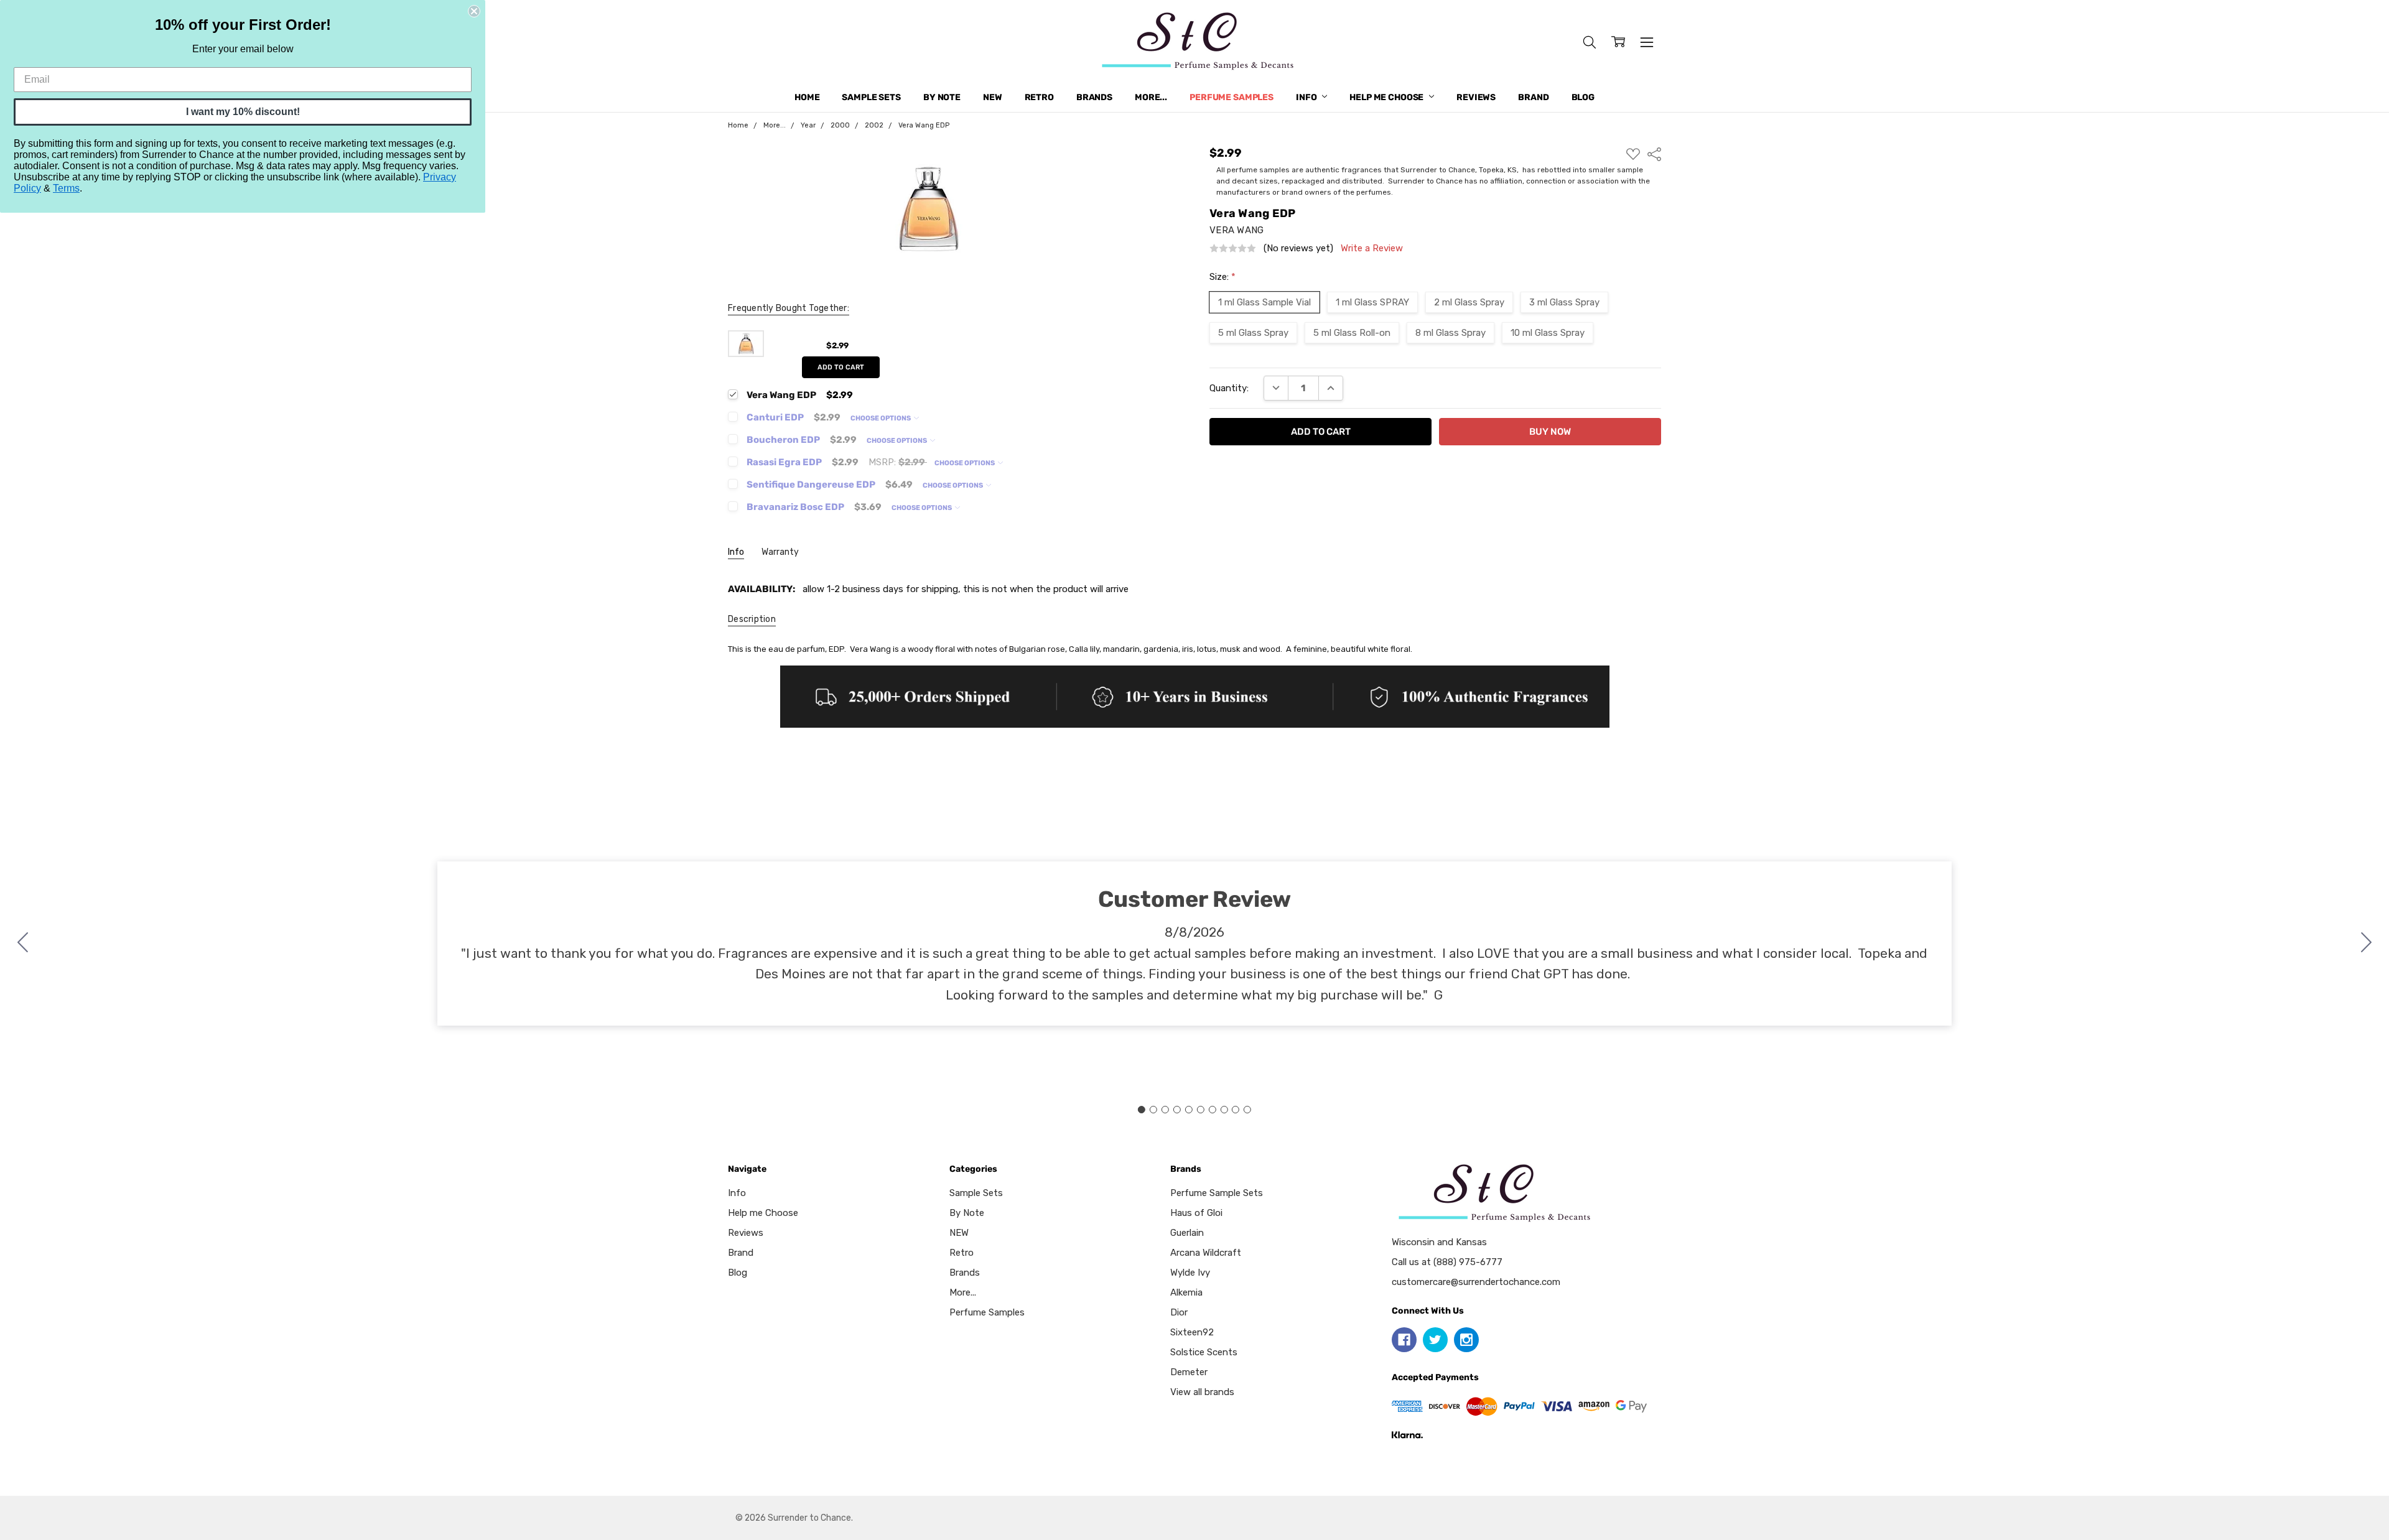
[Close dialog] (474, 11)
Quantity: (1229, 388)
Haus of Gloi (1196, 1213)
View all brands (1202, 1392)
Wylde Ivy (1190, 1273)
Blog (1583, 97)
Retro (1039, 97)
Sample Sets (871, 97)
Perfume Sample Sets (1217, 1193)
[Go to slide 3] (1165, 1110)
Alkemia (1186, 1292)
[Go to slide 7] (1212, 1110)
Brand (1533, 97)
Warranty (780, 552)
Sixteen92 (1192, 1332)
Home (807, 97)
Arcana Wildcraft (1206, 1253)
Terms (66, 188)
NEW (993, 97)
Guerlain (1187, 1233)
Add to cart (841, 367)
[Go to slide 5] (1189, 1110)
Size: (1222, 277)
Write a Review (1372, 248)
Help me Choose (1387, 97)
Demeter (1189, 1372)
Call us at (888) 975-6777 (1447, 1262)
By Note (942, 97)
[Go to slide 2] (2367, 944)
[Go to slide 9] (1236, 1110)
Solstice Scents (1204, 1352)
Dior (1179, 1312)
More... (1151, 97)
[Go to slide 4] (1177, 1110)
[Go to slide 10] (23, 944)
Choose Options (881, 418)
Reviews (1476, 97)
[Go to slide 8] (1224, 1110)
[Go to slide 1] (1142, 1110)
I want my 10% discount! (243, 112)
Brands (1094, 97)
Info (1307, 97)
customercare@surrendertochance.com (1476, 1282)
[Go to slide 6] (1200, 1110)
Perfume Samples (1232, 97)
